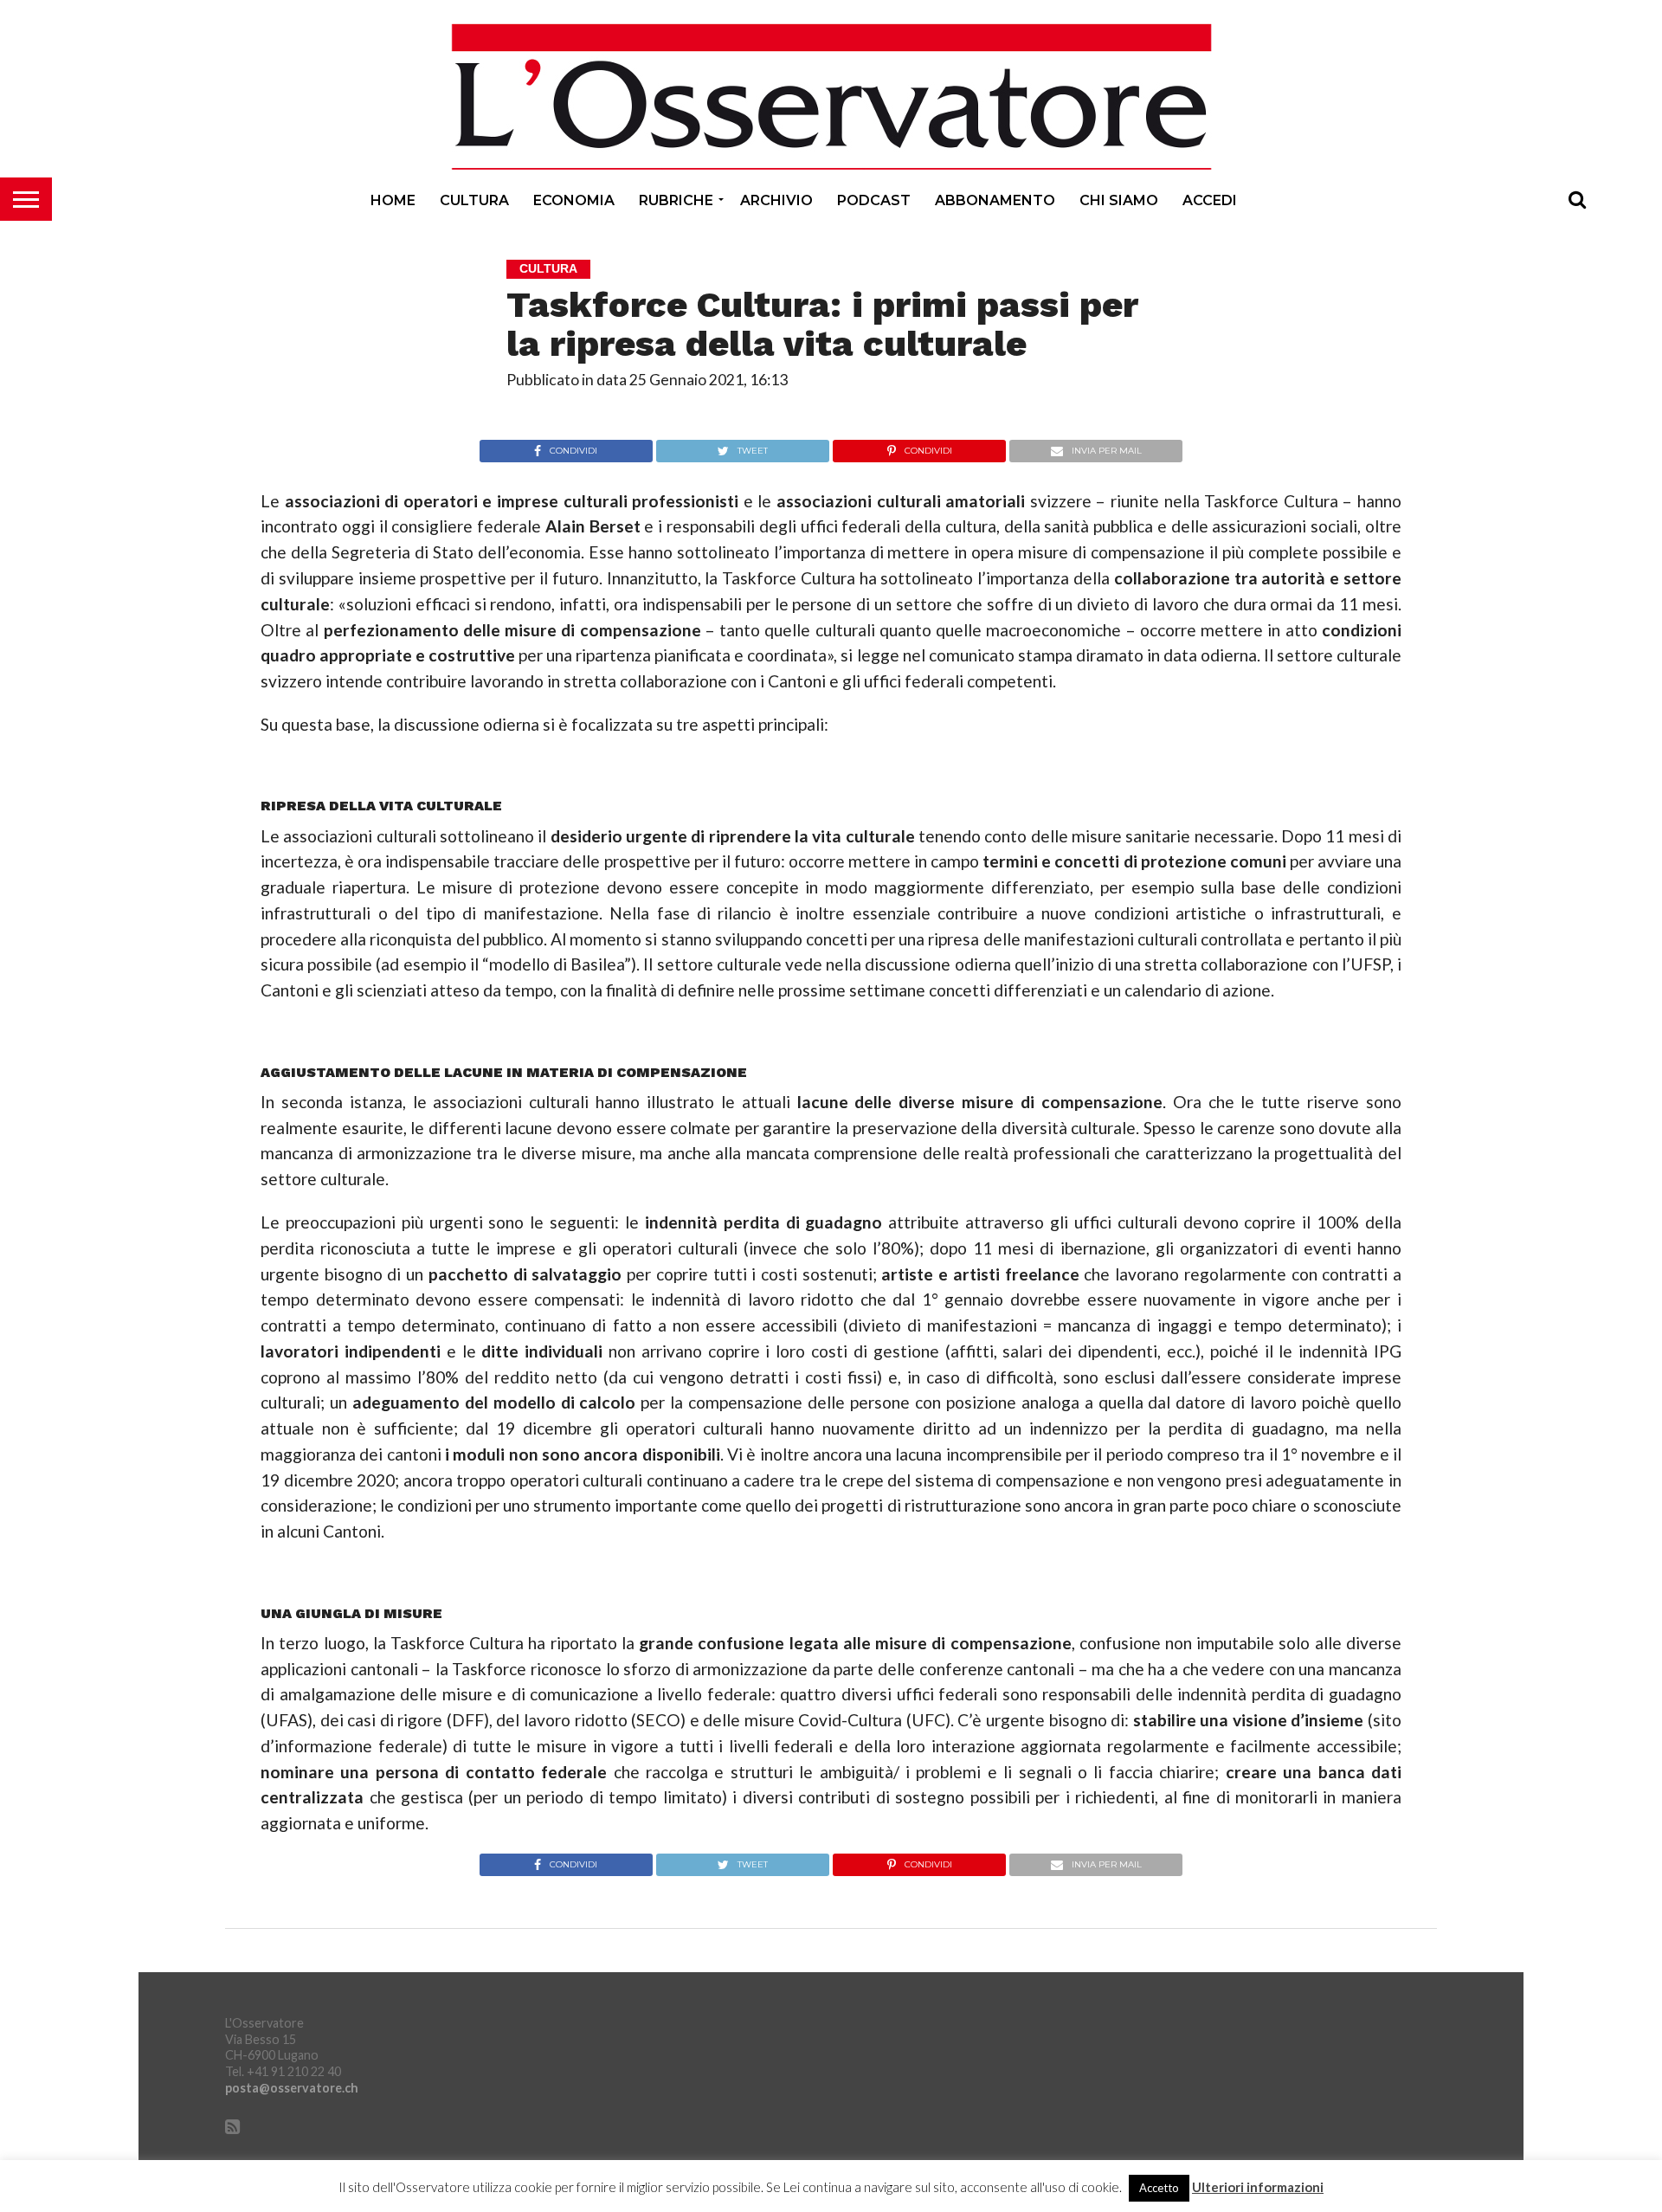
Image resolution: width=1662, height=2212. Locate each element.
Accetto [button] (1159, 2188)
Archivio (776, 200)
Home (393, 200)
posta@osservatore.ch (292, 2088)
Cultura (474, 200)
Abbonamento (995, 200)
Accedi (1210, 200)
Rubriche (676, 200)
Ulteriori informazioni (1258, 2187)
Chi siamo (1119, 200)
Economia (574, 200)
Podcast (874, 200)
